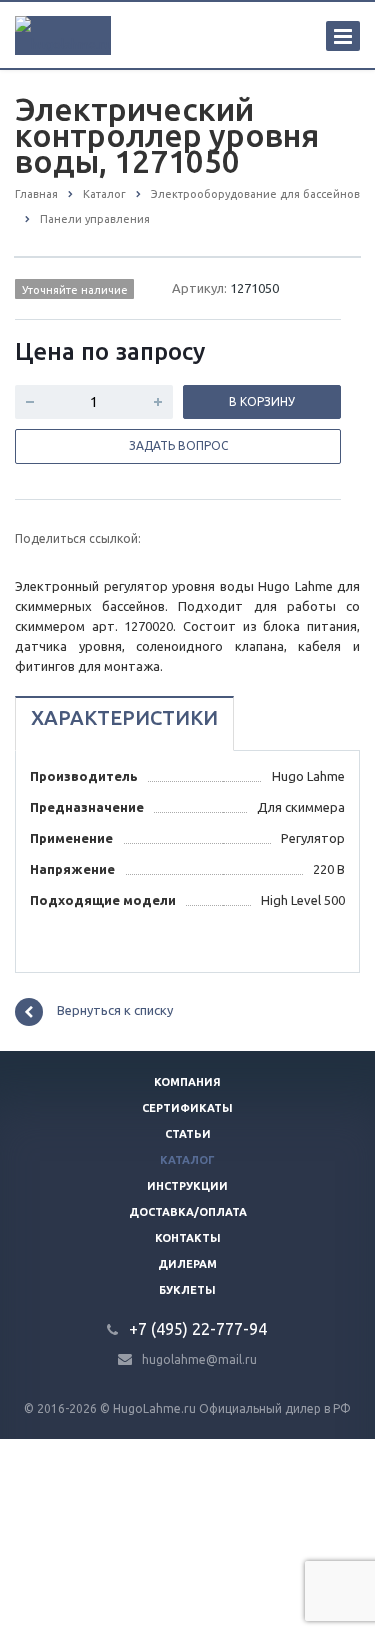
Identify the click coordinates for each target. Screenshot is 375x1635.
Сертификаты (187, 1108)
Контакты (188, 1238)
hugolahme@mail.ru (199, 1358)
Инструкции (187, 1186)
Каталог (187, 1160)
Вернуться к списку (115, 1010)
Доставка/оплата (188, 1212)
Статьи (188, 1134)
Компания (187, 1082)
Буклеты (187, 1290)
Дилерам (187, 1264)
